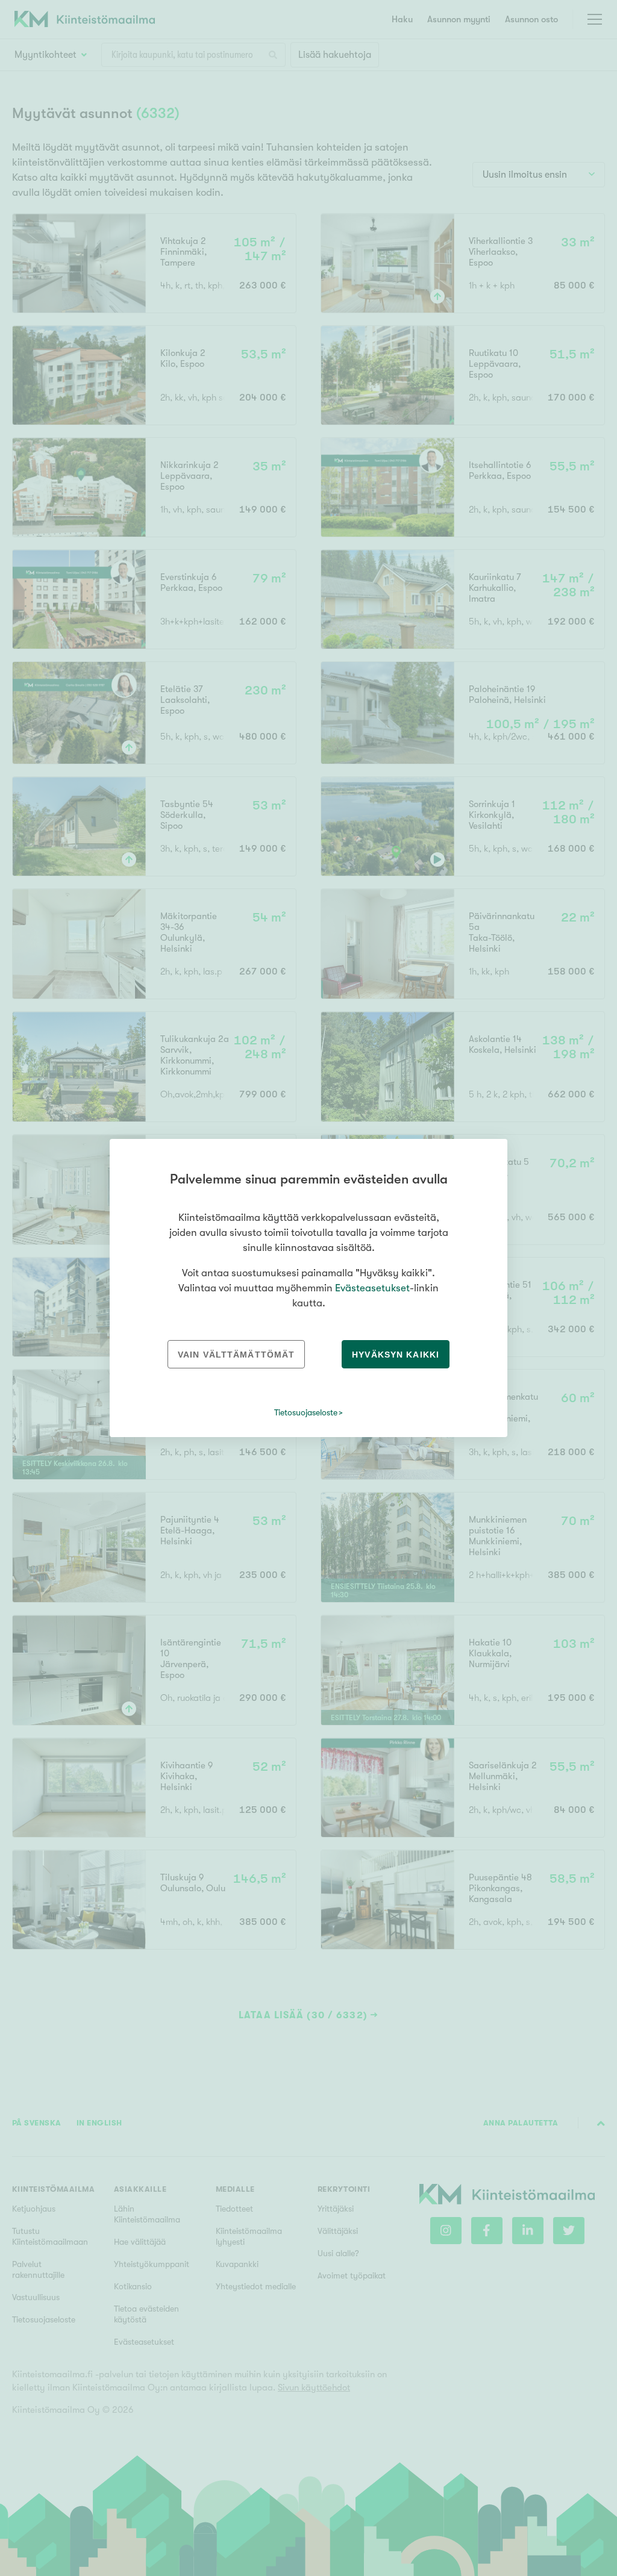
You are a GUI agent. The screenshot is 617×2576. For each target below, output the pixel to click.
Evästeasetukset (372, 1288)
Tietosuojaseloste (306, 1412)
